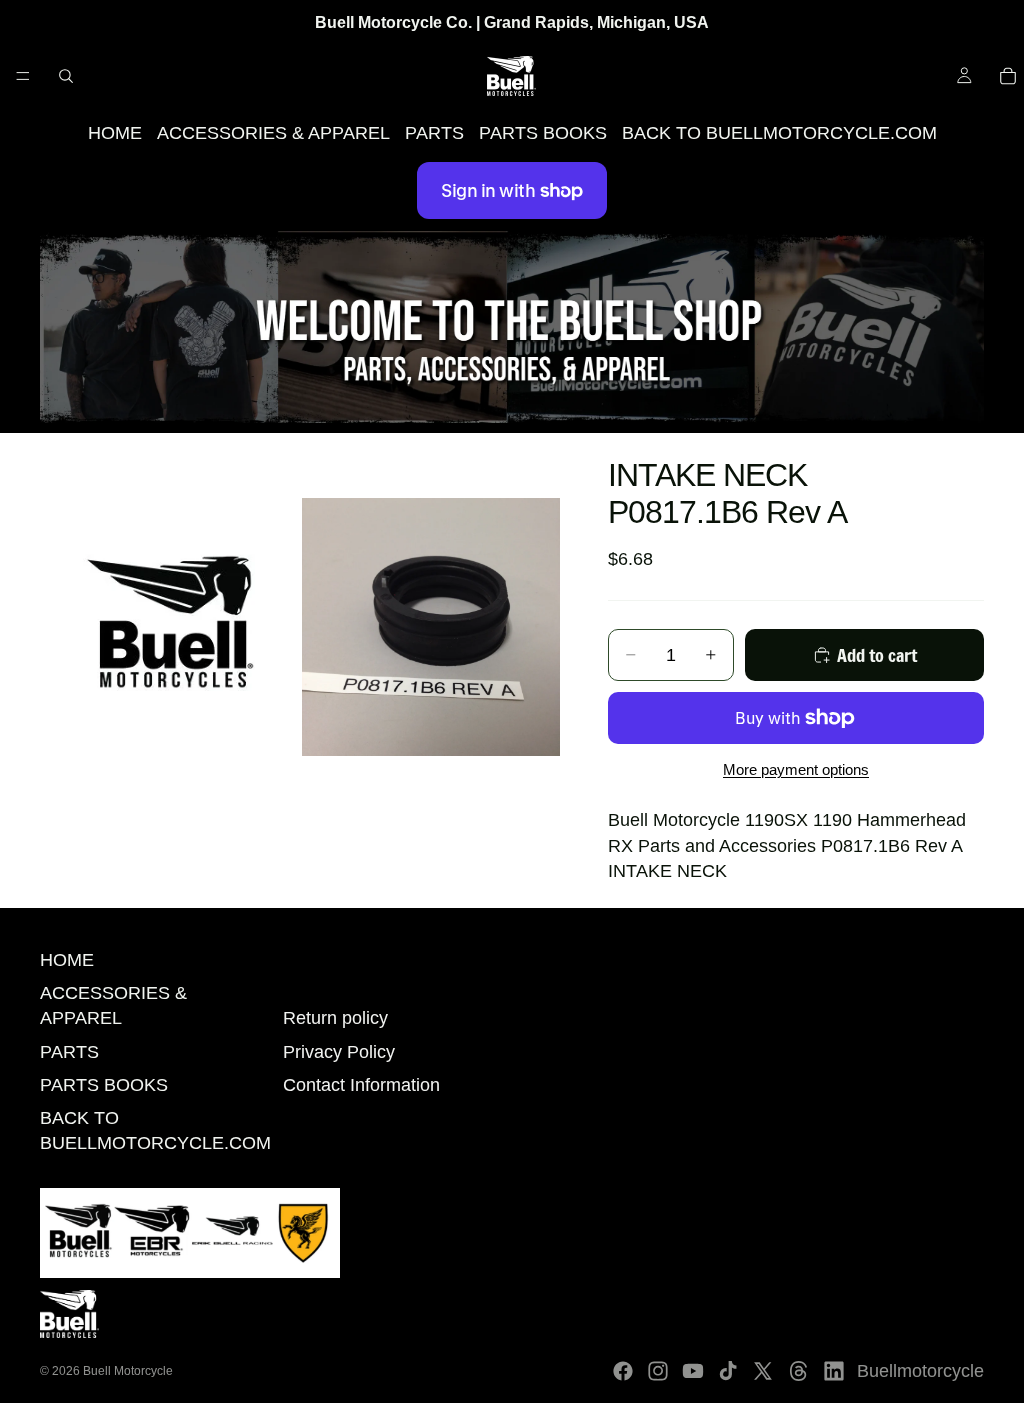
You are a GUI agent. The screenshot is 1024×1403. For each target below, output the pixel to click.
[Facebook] (623, 1371)
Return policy (335, 1018)
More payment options (796, 769)
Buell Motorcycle (128, 1371)
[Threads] (799, 1371)
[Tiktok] (728, 1371)
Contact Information (361, 1085)
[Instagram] (658, 1371)
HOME (115, 133)
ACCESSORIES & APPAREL (273, 133)
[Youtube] (693, 1371)
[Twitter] (763, 1371)
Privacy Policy (339, 1052)
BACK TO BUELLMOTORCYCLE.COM (779, 133)
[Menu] (23, 76)
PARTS (434, 133)
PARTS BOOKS (543, 133)
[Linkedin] (834, 1371)
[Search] (66, 76)
